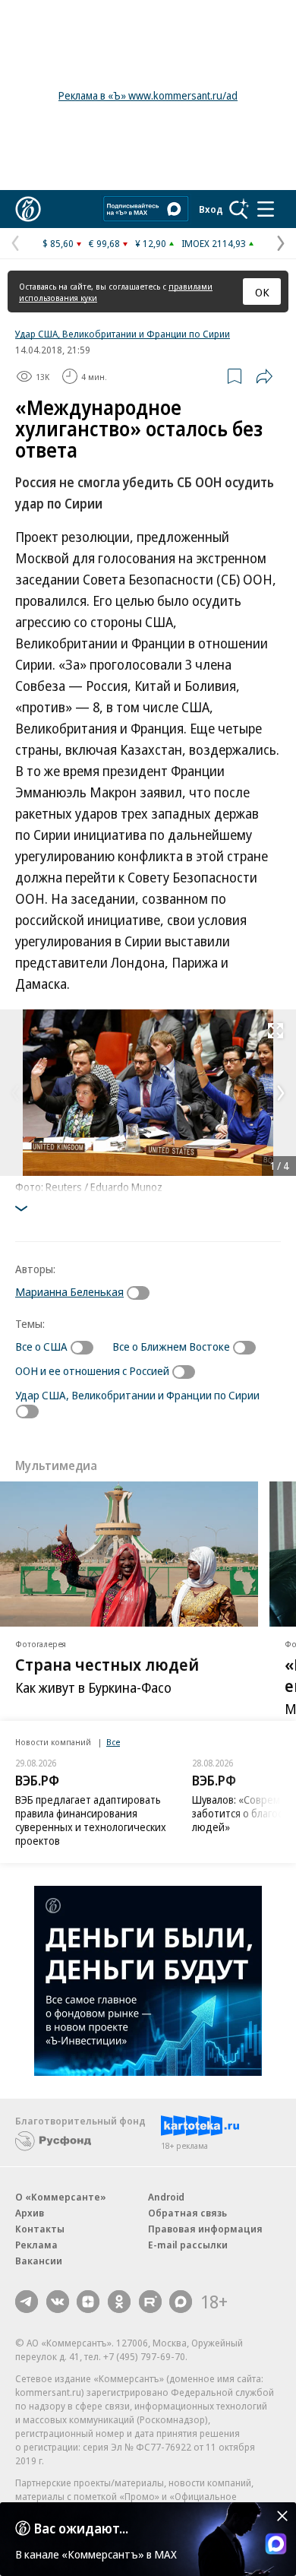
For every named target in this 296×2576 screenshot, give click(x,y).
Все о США (41, 1346)
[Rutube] (150, 2302)
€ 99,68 (104, 243)
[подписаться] (142, 1293)
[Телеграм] (27, 2302)
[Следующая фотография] (281, 1093)
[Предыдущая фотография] (15, 1093)
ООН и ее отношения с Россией (92, 1370)
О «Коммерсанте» (61, 2197)
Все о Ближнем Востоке (171, 1346)
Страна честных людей (107, 1665)
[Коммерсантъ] (28, 209)
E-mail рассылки (188, 2245)
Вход (211, 209)
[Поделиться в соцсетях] (264, 376)
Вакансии (39, 2261)
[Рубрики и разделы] (266, 209)
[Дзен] (88, 2302)
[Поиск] (239, 209)
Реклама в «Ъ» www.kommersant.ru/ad (148, 95)
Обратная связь (187, 2213)
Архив (30, 2213)
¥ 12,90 (151, 243)
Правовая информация (205, 2229)
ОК (262, 292)
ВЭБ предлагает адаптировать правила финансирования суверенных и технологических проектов (91, 1820)
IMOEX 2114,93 (214, 243)
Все (113, 1742)
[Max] (181, 2302)
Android (166, 2197)
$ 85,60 (58, 243)
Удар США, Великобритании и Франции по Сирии (123, 334)
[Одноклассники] (119, 2302)
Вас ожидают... (81, 2528)
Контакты (40, 2229)
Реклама (36, 2245)
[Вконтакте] (58, 2302)
